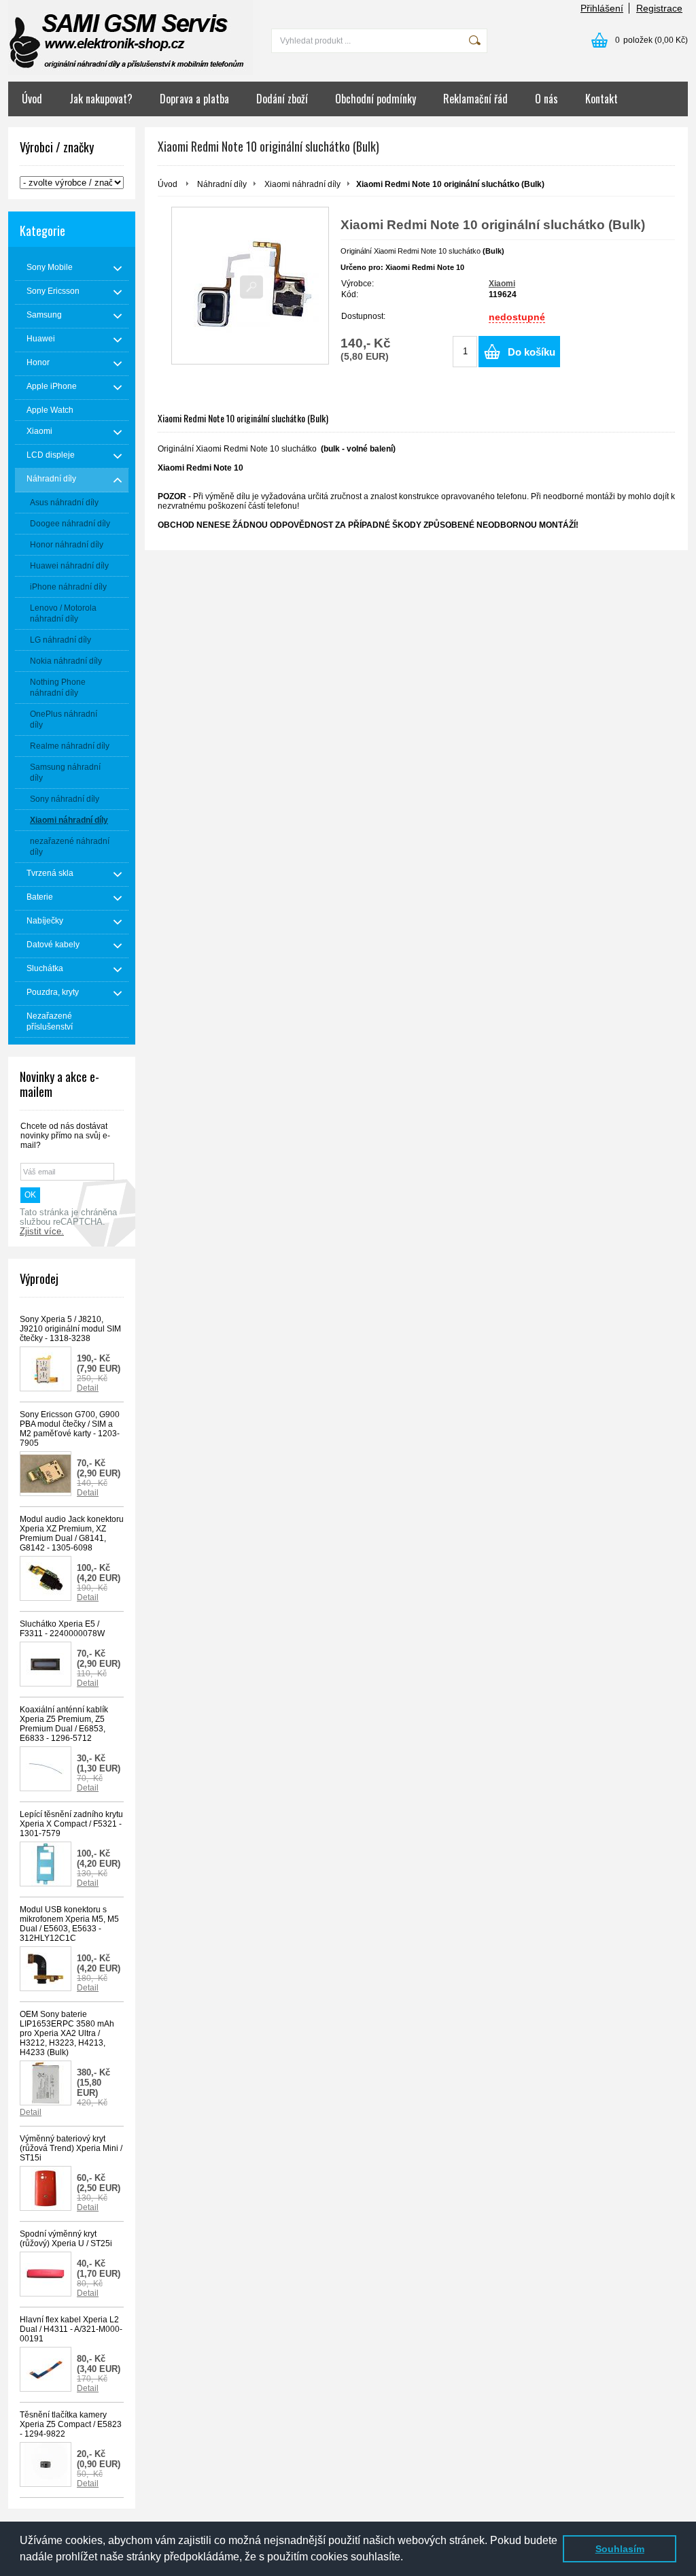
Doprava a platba (194, 99)
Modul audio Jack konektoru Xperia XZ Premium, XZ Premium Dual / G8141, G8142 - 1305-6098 (72, 1533)
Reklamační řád (475, 99)
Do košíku (532, 352)
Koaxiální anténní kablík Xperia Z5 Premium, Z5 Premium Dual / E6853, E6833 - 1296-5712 (64, 1724)
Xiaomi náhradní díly (302, 184)
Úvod (32, 99)
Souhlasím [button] (620, 2549)
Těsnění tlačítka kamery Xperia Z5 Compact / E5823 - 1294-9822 (71, 2424)
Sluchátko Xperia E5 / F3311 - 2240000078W (62, 1629)
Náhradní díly (222, 184)
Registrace (659, 8)
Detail (88, 1388)
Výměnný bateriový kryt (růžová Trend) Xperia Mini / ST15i (71, 2148)
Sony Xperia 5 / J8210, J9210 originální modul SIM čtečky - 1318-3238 (70, 1329)
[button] (408, 2558)
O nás (546, 99)
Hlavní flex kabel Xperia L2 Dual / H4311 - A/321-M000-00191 (71, 2329)
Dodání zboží (282, 99)
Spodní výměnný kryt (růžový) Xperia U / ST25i (66, 2239)
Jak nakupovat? (101, 99)
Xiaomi (502, 284)
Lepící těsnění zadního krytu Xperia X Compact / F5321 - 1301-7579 (71, 1824)
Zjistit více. (42, 1232)
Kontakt (602, 99)
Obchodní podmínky (376, 99)
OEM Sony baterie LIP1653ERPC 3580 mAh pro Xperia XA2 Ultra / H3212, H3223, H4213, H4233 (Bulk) (67, 2033)
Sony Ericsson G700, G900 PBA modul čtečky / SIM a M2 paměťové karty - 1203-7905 (70, 1429)
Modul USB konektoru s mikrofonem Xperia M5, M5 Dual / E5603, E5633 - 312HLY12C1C (69, 1924)
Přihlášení (602, 8)
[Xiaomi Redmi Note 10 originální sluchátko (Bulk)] (250, 286)
